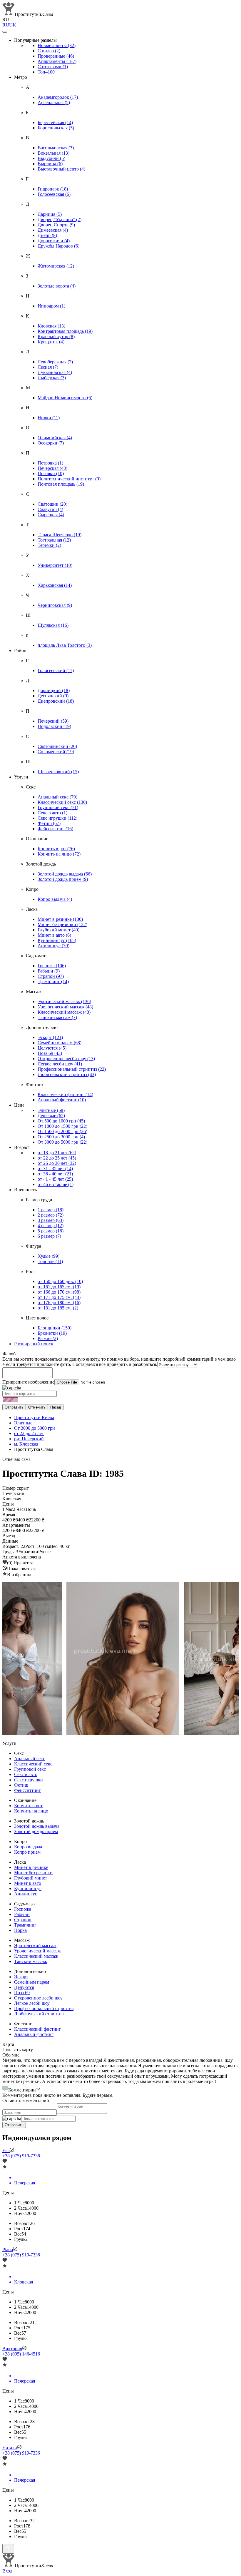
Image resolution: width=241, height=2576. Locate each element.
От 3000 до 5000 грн (62, 1142)
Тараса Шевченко (60, 535)
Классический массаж (64, 1012)
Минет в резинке (60, 919)
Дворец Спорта (56, 225)
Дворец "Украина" (60, 219)
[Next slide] (229, 1659)
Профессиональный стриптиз (72, 1069)
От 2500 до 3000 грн (61, 1137)
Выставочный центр (61, 169)
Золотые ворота (57, 286)
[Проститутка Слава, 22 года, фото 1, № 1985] (120, 1659)
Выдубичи (51, 158)
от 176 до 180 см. (59, 1303)
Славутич (50, 509)
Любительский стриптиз (67, 1074)
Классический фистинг (65, 1094)
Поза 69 (50, 1053)
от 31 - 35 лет (55, 1168)
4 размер (51, 1226)
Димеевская (53, 230)
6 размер (49, 1236)
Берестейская (55, 122)
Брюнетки (52, 1333)
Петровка (50, 463)
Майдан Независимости (65, 398)
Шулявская (53, 625)
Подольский (54, 726)
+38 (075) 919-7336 (21, 2156)
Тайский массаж (57, 1017)
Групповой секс (58, 807)
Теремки (49, 545)
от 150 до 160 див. (60, 1281)
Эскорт (50, 1037)
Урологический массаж (65, 1007)
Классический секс (62, 802)
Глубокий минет (58, 930)
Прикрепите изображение (28, 1382)
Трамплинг (53, 982)
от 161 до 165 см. (59, 1287)
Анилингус (53, 946)
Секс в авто (52, 813)
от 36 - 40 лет (55, 1174)
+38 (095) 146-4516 (21, 2354)
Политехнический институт (69, 479)
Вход (7, 2571)
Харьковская (55, 585)
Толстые (50, 1261)
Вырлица (50, 164)
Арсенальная (54, 102)
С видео (49, 51)
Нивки (49, 418)
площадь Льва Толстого (65, 645)
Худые (48, 1256)
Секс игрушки (57, 818)
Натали (10, 2448)
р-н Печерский (29, 1439)
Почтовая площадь (61, 484)
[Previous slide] (12, 1659)
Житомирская (56, 266)
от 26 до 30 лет (57, 1163)
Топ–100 (46, 72)
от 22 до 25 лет (57, 1158)
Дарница (50, 214)
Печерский (53, 721)
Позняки (51, 473)
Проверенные (56, 56)
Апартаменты (57, 61)
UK (13, 25)
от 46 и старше (56, 1184)
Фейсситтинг (55, 829)
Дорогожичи (54, 241)
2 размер (51, 1215)
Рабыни (49, 971)
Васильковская (56, 148)
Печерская (52, 468)
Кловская (51, 326)
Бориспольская (56, 128)
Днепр (47, 235)
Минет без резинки (62, 924)
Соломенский (56, 752)
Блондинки (55, 1328)
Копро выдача (55, 899)
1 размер (51, 1210)
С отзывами (53, 67)
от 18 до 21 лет (57, 1153)
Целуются (52, 1048)
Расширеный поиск (34, 1344)
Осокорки (51, 443)
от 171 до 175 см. (59, 1297)
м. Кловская (26, 1444)
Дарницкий (54, 690)
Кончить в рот (56, 849)
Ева (6, 2150)
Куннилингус (57, 940)
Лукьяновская (55, 372)
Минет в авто (54, 935)
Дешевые (51, 1116)
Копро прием (27, 1852)
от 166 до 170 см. (59, 1292)
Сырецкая (51, 515)
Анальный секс (57, 797)
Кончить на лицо (59, 854)
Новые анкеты (57, 45)
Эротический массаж (64, 1002)
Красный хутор (56, 336)
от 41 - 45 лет (55, 1179)
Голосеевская (54, 194)
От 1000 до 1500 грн (62, 1126)
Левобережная (55, 362)
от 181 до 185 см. (58, 1308)
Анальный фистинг (62, 1100)
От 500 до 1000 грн (61, 1121)
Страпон (51, 976)
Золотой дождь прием (63, 879)
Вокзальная (53, 153)
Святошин (52, 504)
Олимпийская (55, 438)
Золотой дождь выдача (65, 874)
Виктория (12, 2349)
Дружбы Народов (58, 246)
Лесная (48, 367)
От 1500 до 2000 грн (62, 1131)
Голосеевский (56, 670)
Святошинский (57, 746)
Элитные (51, 1110)
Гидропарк (53, 189)
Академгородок (58, 97)
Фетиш (49, 823)
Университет (55, 565)
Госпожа (52, 966)
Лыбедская (52, 378)
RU (6, 25)
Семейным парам (60, 1043)
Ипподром (51, 306)
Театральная (54, 540)
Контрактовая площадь (65, 331)
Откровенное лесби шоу (66, 1059)
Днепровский (56, 701)
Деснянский (53, 696)
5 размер (51, 1231)
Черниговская (55, 605)
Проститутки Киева (34, 1418)
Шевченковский (58, 772)
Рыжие (48, 1338)
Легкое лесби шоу (60, 1064)
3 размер (51, 1220)
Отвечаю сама (16, 1459)
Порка (20, 1930)
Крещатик (51, 342)
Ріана (8, 2250)
